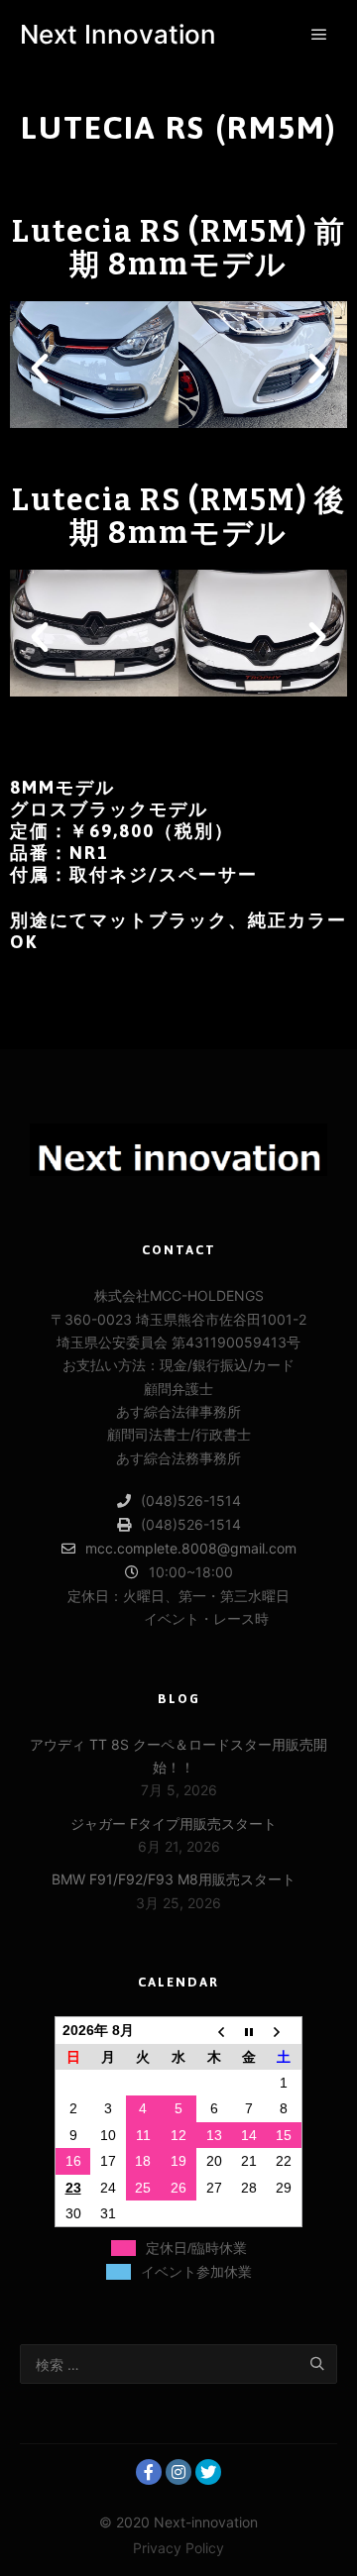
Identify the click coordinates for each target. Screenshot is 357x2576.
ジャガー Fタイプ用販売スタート (174, 1824)
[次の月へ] (285, 2031)
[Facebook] (149, 2472)
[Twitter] (208, 2472)
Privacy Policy (178, 2548)
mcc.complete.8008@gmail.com (191, 1548)
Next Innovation (118, 34)
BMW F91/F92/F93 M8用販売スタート (174, 1879)
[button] (124, 448)
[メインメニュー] (319, 35)
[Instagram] (178, 2472)
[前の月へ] (214, 2031)
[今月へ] (249, 2031)
